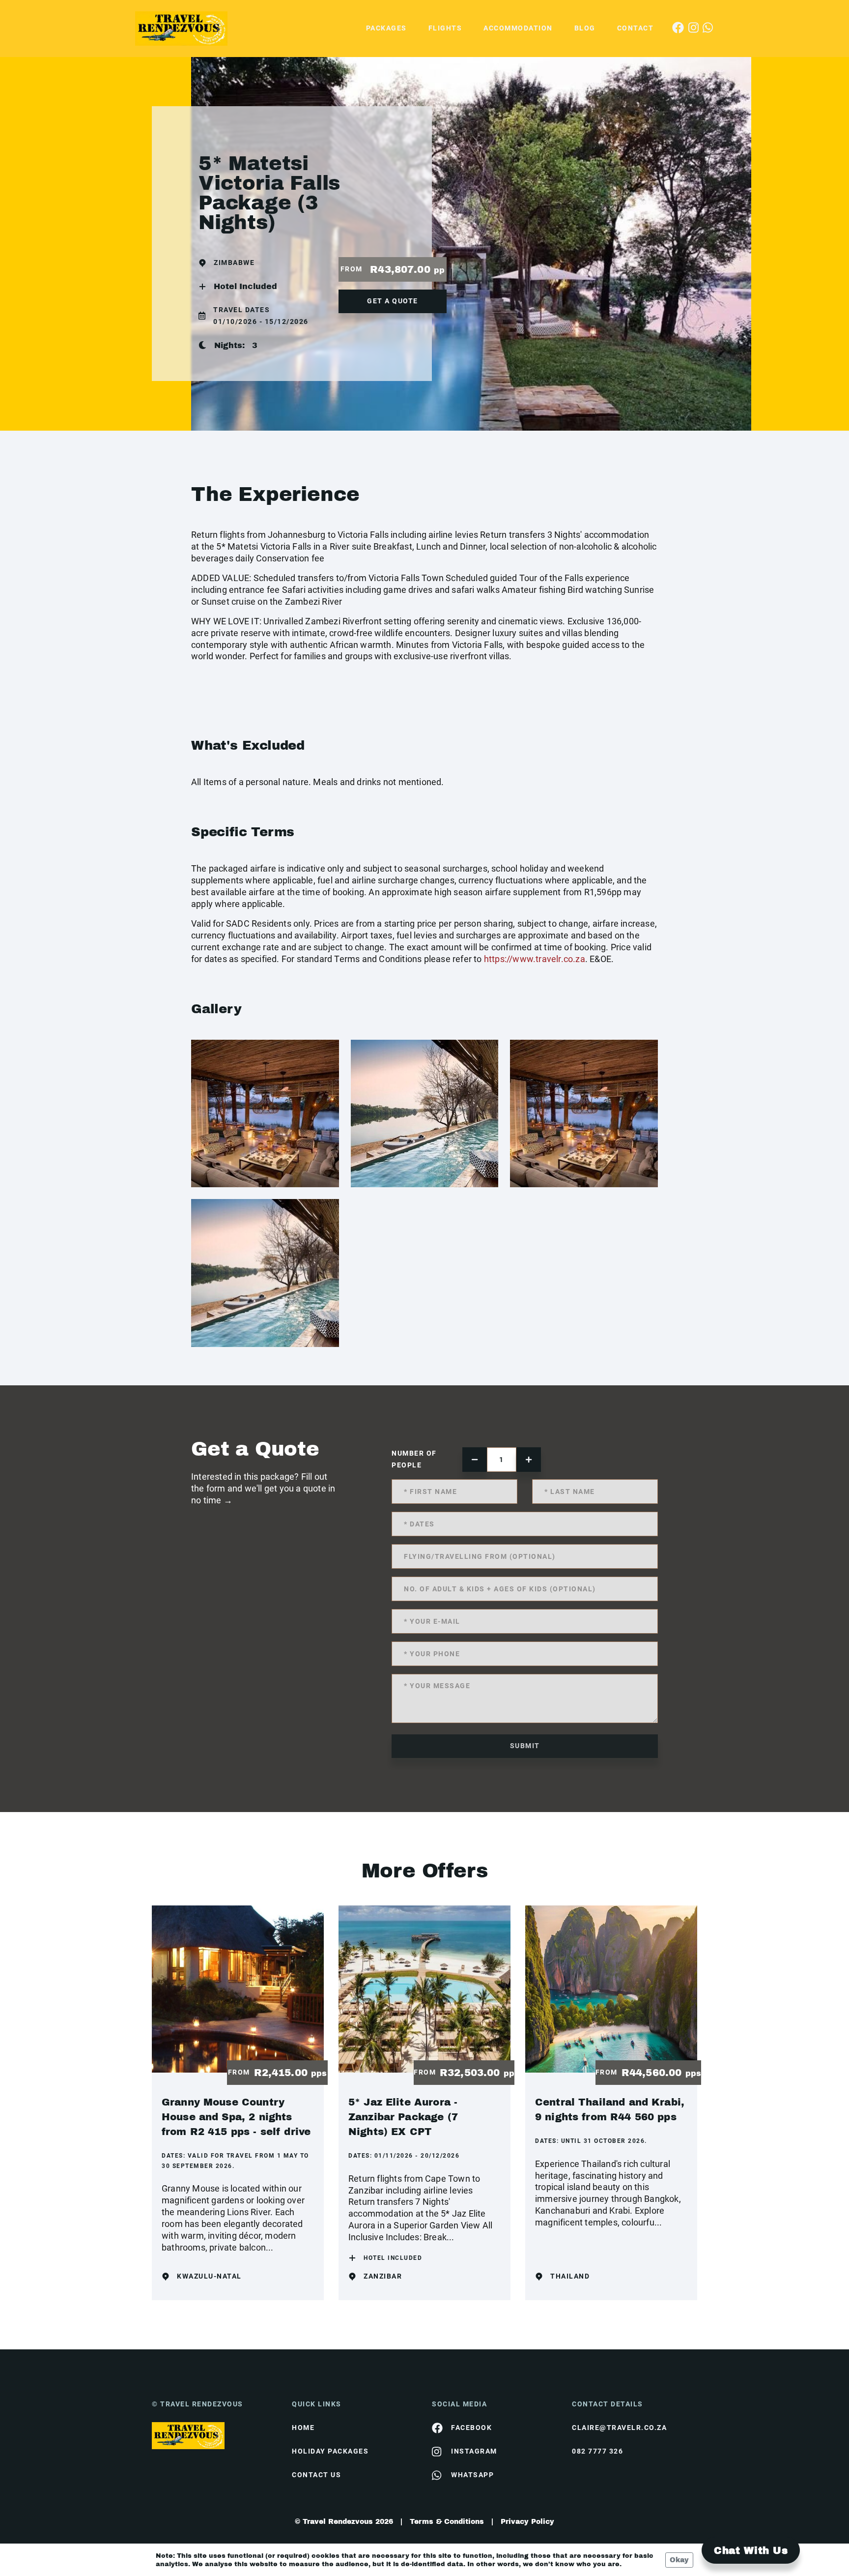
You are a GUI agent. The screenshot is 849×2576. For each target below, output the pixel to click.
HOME (303, 2428)
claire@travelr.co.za (619, 2428)
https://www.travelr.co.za (535, 959)
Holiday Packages (330, 2451)
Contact (636, 28)
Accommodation (518, 28)
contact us (316, 2475)
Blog (585, 28)
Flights (445, 28)
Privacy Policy (527, 2522)
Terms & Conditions (447, 2522)
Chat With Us (751, 2550)
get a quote (393, 301)
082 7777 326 (597, 2451)
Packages (386, 28)
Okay (679, 2560)
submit (525, 1746)
